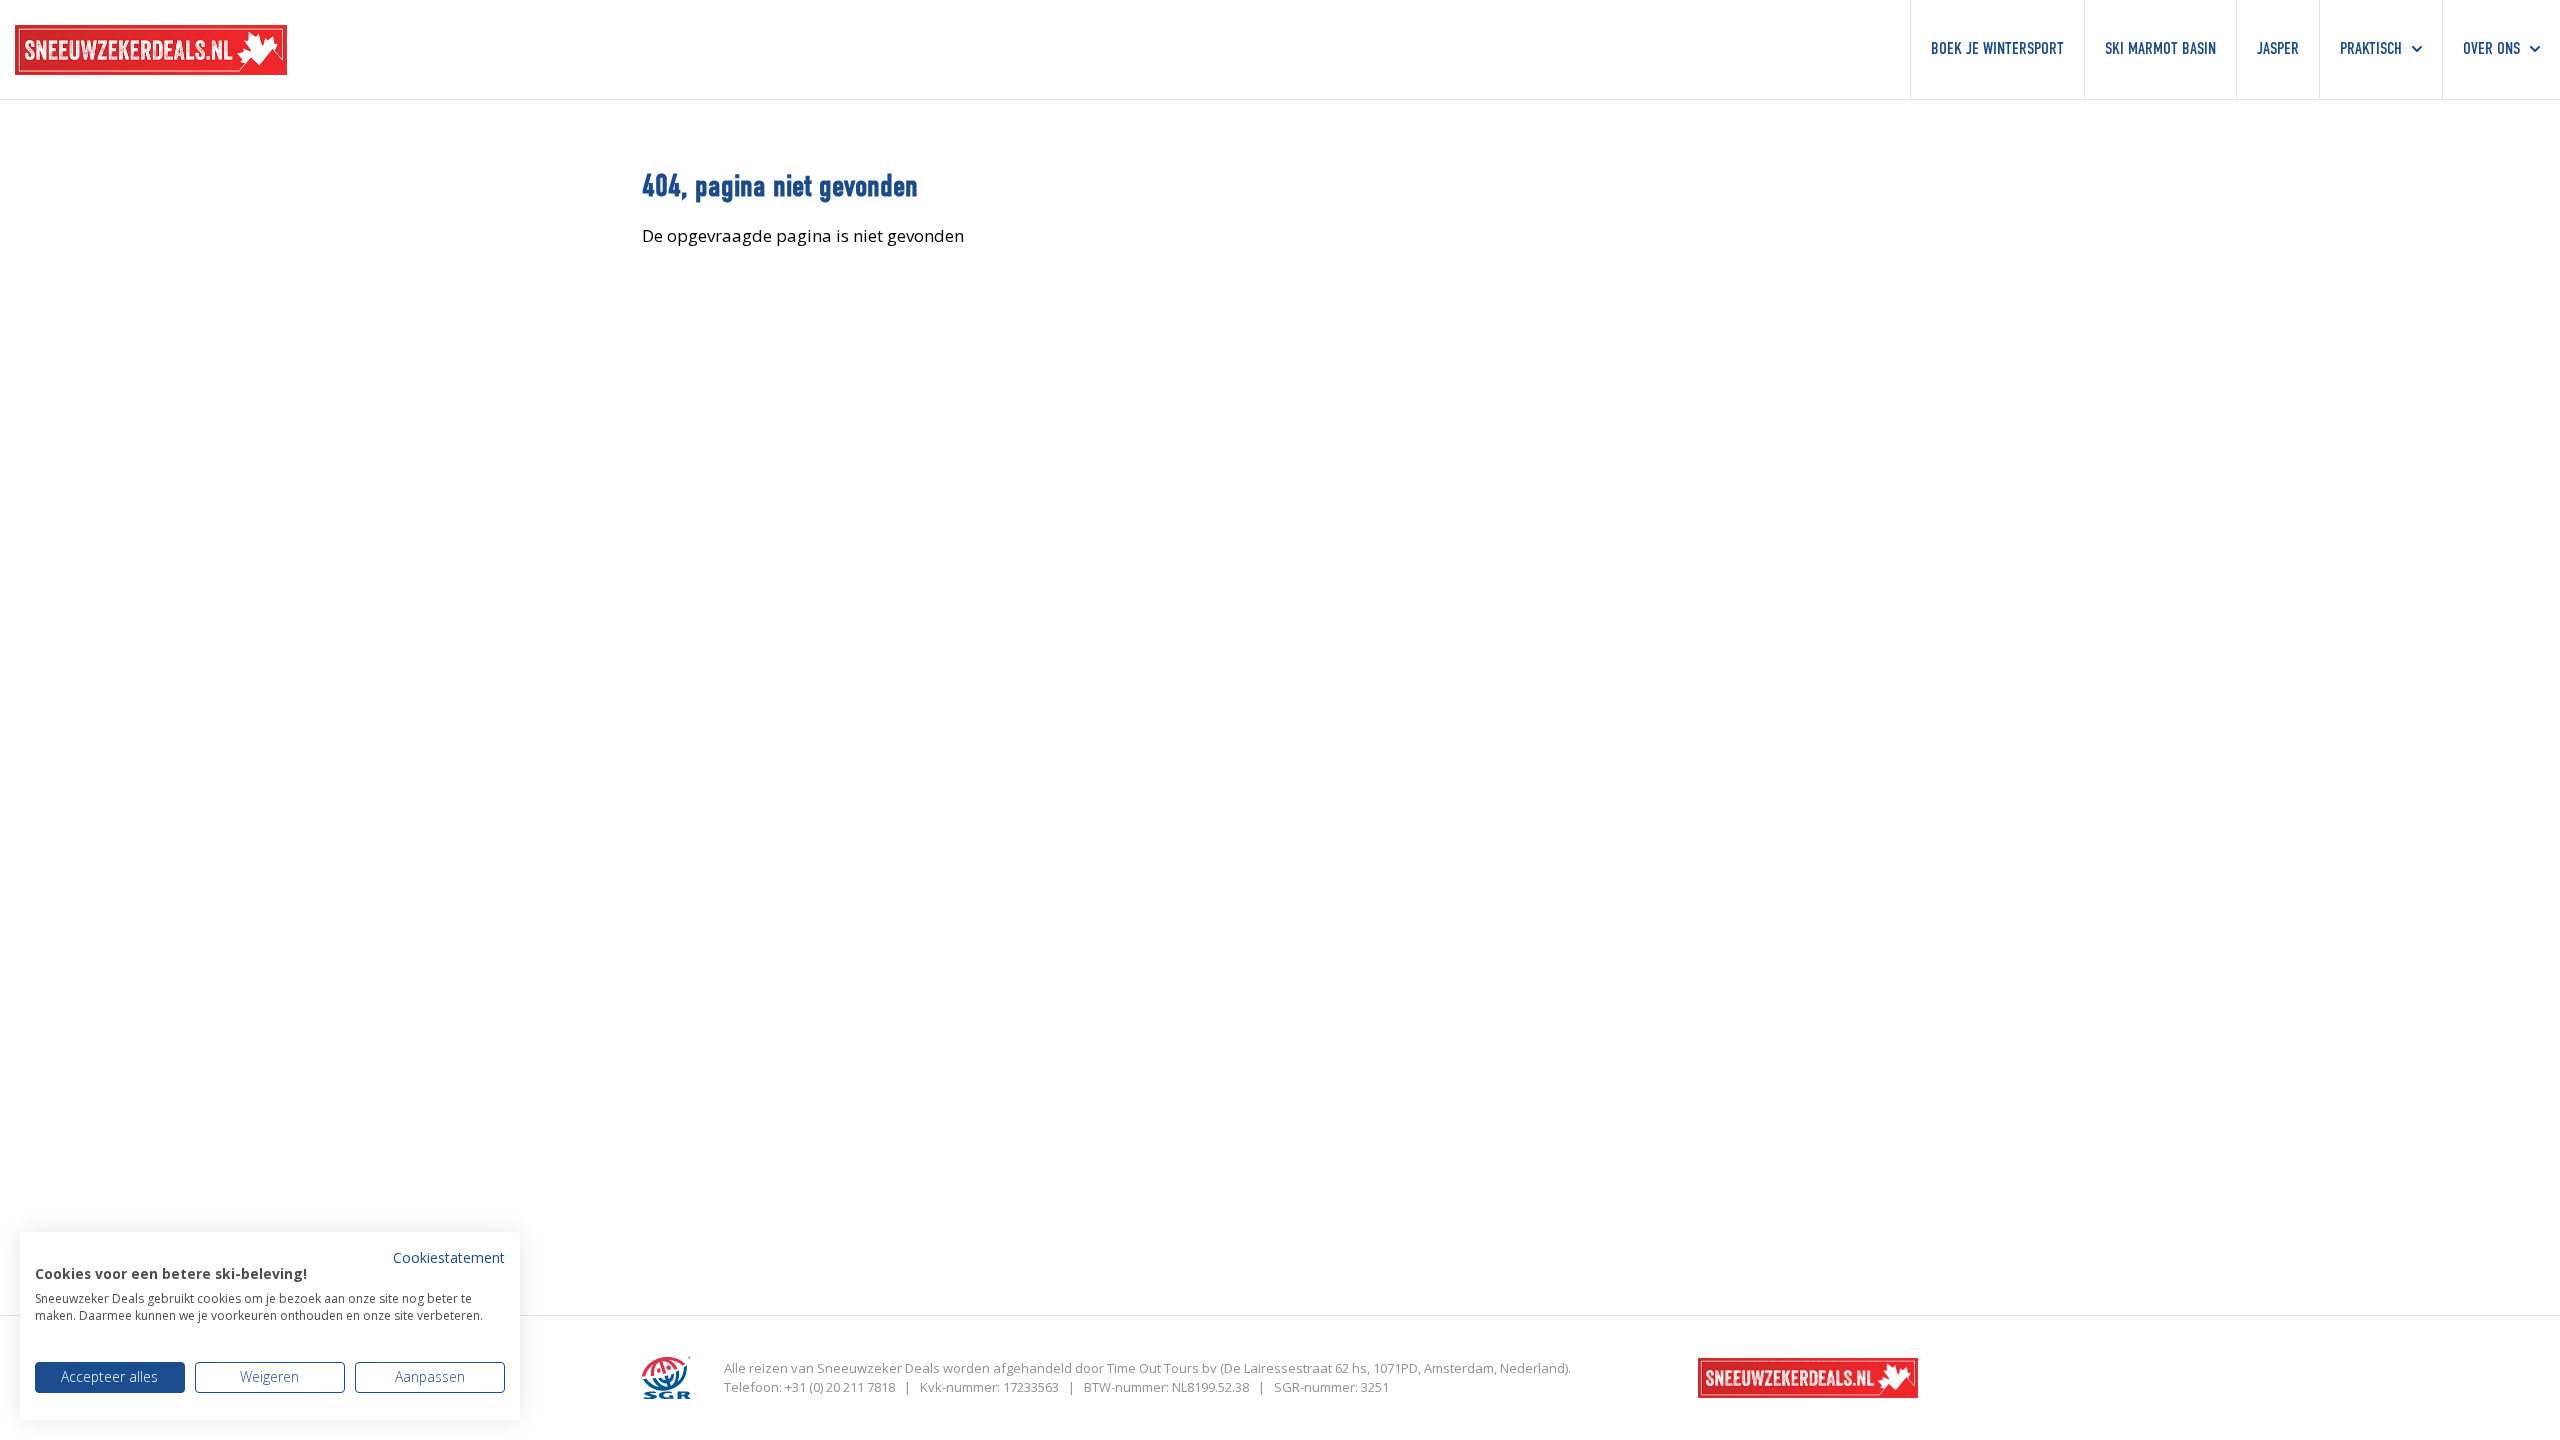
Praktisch (2371, 49)
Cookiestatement (449, 1257)
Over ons (2491, 49)
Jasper (2278, 49)
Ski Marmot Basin (2160, 49)
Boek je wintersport (1997, 49)
